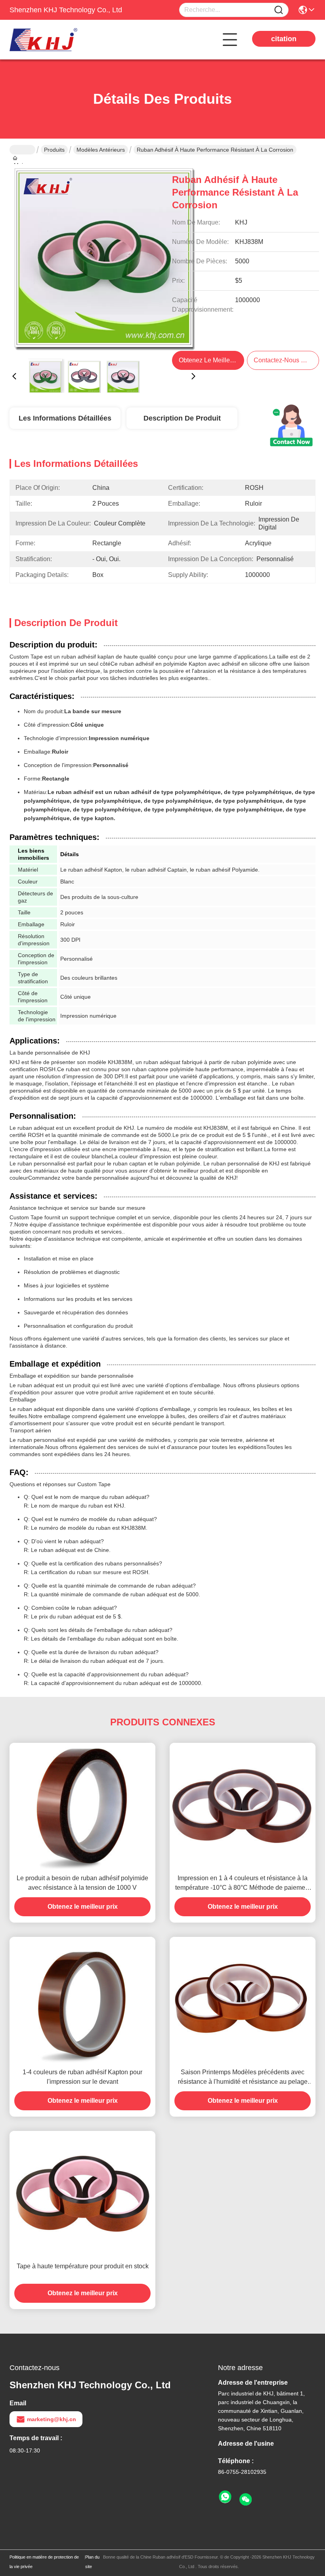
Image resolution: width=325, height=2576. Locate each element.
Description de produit (182, 418)
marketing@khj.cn (52, 2419)
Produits (54, 150)
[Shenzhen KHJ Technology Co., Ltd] (53, 40)
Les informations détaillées (65, 418)
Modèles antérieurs (101, 150)
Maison (22, 150)
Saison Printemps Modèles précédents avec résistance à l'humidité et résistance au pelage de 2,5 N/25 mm (243, 2078)
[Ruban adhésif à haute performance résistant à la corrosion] (104, 258)
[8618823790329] (225, 2497)
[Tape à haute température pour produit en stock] (82, 2194)
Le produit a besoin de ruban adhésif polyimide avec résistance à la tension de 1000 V (82, 1883)
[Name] (279, 10)
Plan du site (92, 2562)
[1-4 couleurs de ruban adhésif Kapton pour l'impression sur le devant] (82, 2000)
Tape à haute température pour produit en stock (83, 2266)
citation (284, 39)
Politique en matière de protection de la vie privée (44, 2562)
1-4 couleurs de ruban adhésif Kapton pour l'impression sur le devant (82, 2077)
